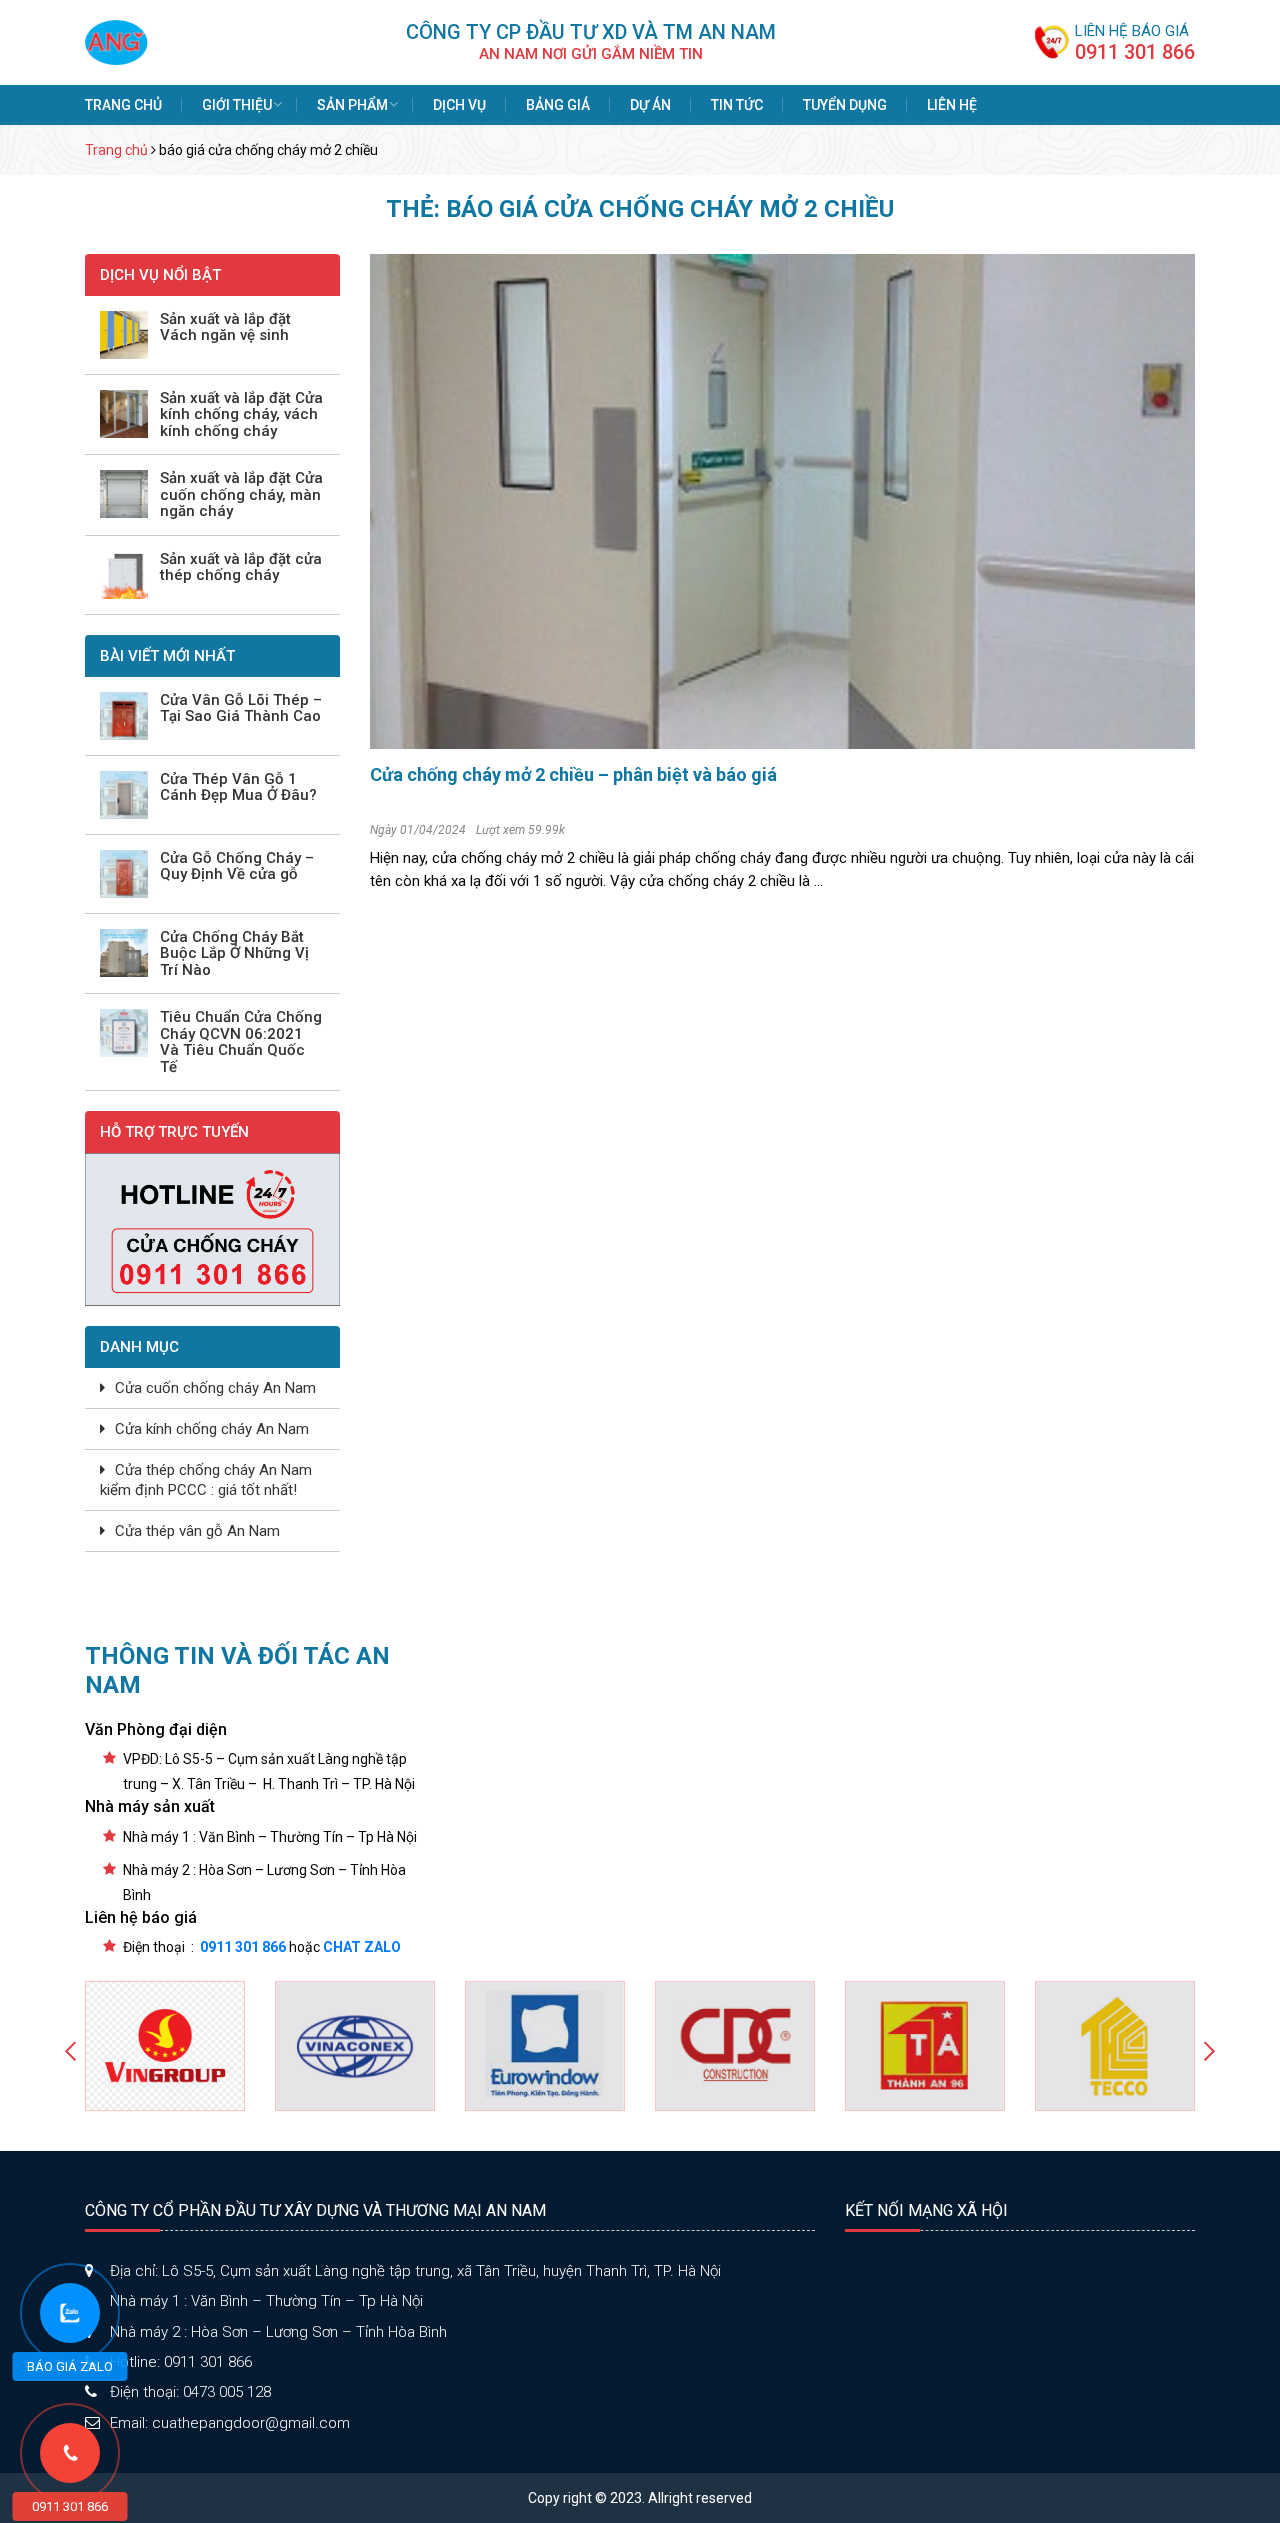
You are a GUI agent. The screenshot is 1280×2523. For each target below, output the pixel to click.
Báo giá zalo (70, 2366)
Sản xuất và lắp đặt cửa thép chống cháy (241, 567)
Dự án (650, 105)
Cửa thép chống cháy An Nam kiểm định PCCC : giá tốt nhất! (206, 1480)
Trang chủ (123, 105)
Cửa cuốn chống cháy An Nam (215, 1388)
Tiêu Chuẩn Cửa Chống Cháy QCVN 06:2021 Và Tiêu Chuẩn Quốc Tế (241, 1042)
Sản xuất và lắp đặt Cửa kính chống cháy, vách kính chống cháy (241, 415)
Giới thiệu (237, 105)
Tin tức (737, 105)
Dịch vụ (459, 105)
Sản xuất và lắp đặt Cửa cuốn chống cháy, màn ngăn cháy (241, 495)
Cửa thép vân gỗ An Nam (197, 1531)
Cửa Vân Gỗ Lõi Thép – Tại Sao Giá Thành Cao (241, 708)
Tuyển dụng (845, 105)
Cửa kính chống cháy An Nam (212, 1429)
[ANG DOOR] (116, 41)
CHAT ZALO (362, 1947)
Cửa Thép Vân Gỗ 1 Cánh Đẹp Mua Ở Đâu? (238, 787)
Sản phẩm (352, 105)
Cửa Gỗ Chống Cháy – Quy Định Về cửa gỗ (237, 866)
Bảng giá (558, 105)
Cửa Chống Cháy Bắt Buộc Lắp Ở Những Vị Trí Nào (234, 954)
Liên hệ (952, 105)
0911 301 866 (1135, 52)
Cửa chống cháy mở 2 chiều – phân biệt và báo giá (573, 774)
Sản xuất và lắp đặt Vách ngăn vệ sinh (225, 327)
